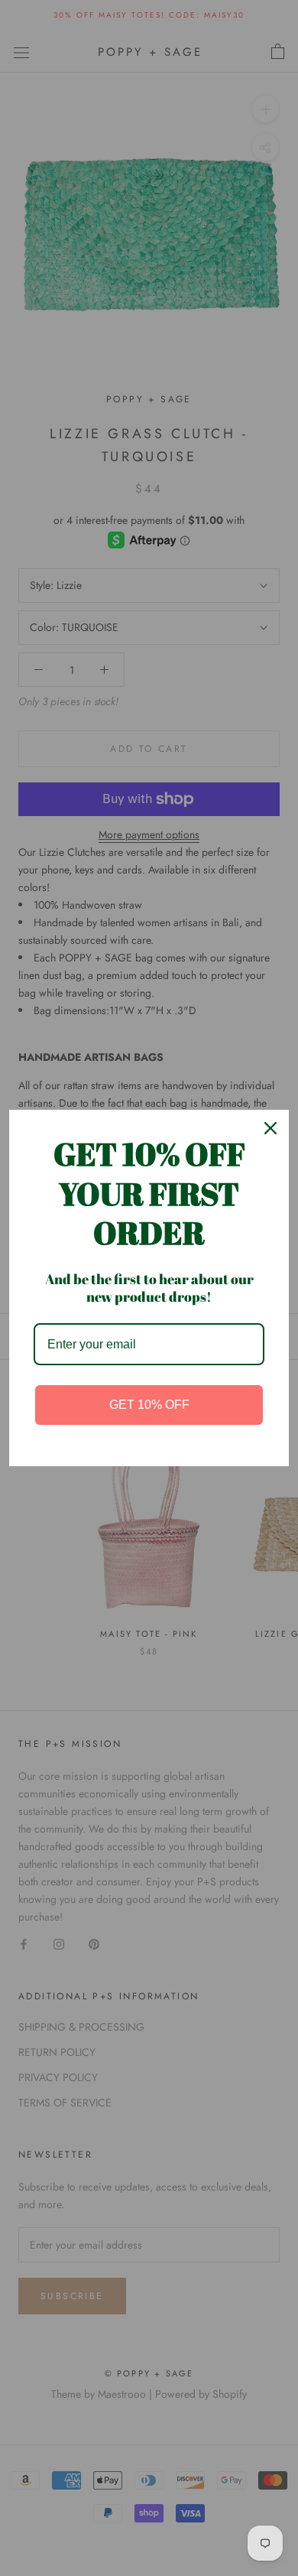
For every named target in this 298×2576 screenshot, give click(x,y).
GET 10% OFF (149, 1405)
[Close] (270, 1128)
